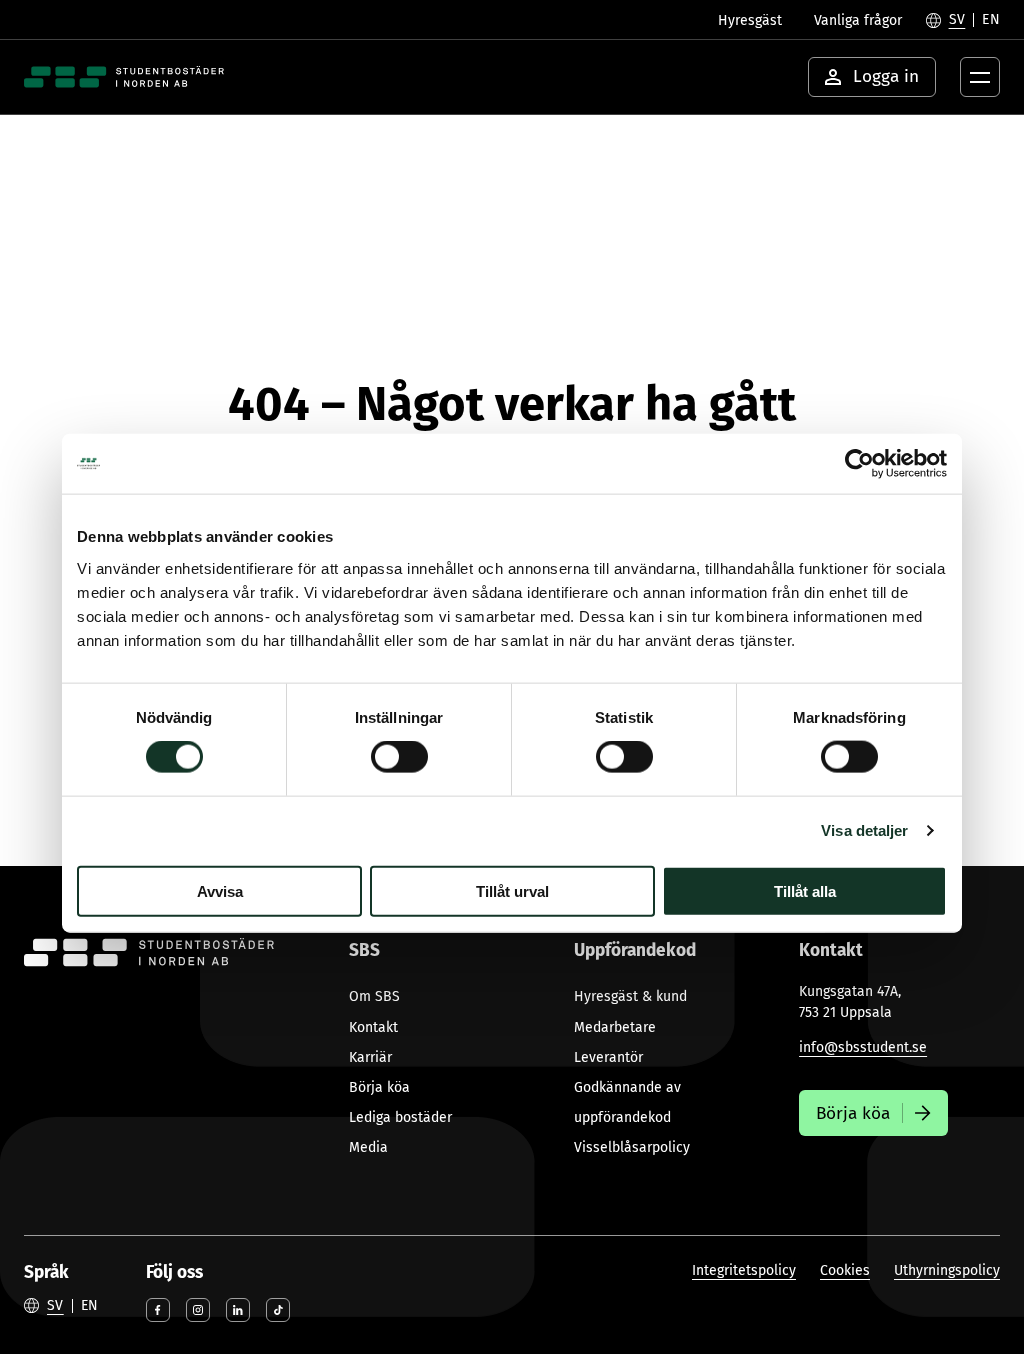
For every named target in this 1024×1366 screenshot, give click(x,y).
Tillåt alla (805, 890)
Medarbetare (615, 1027)
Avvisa (220, 890)
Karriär (370, 1057)
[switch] (399, 757)
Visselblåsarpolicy (632, 1147)
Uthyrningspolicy (947, 1270)
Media (368, 1147)
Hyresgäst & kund (630, 996)
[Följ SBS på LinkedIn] (238, 1310)
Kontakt (373, 1027)
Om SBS (374, 996)
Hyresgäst (750, 20)
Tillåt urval (512, 890)
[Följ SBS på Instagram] (198, 1310)
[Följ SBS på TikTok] (278, 1310)
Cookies (845, 1270)
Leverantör (608, 1057)
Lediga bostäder (400, 1117)
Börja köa (379, 1087)
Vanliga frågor (858, 20)
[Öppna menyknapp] (980, 77)
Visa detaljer (864, 830)
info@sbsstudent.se (863, 1047)
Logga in (886, 76)
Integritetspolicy (744, 1270)
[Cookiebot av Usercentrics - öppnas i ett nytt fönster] (859, 464)
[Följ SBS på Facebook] (158, 1310)
